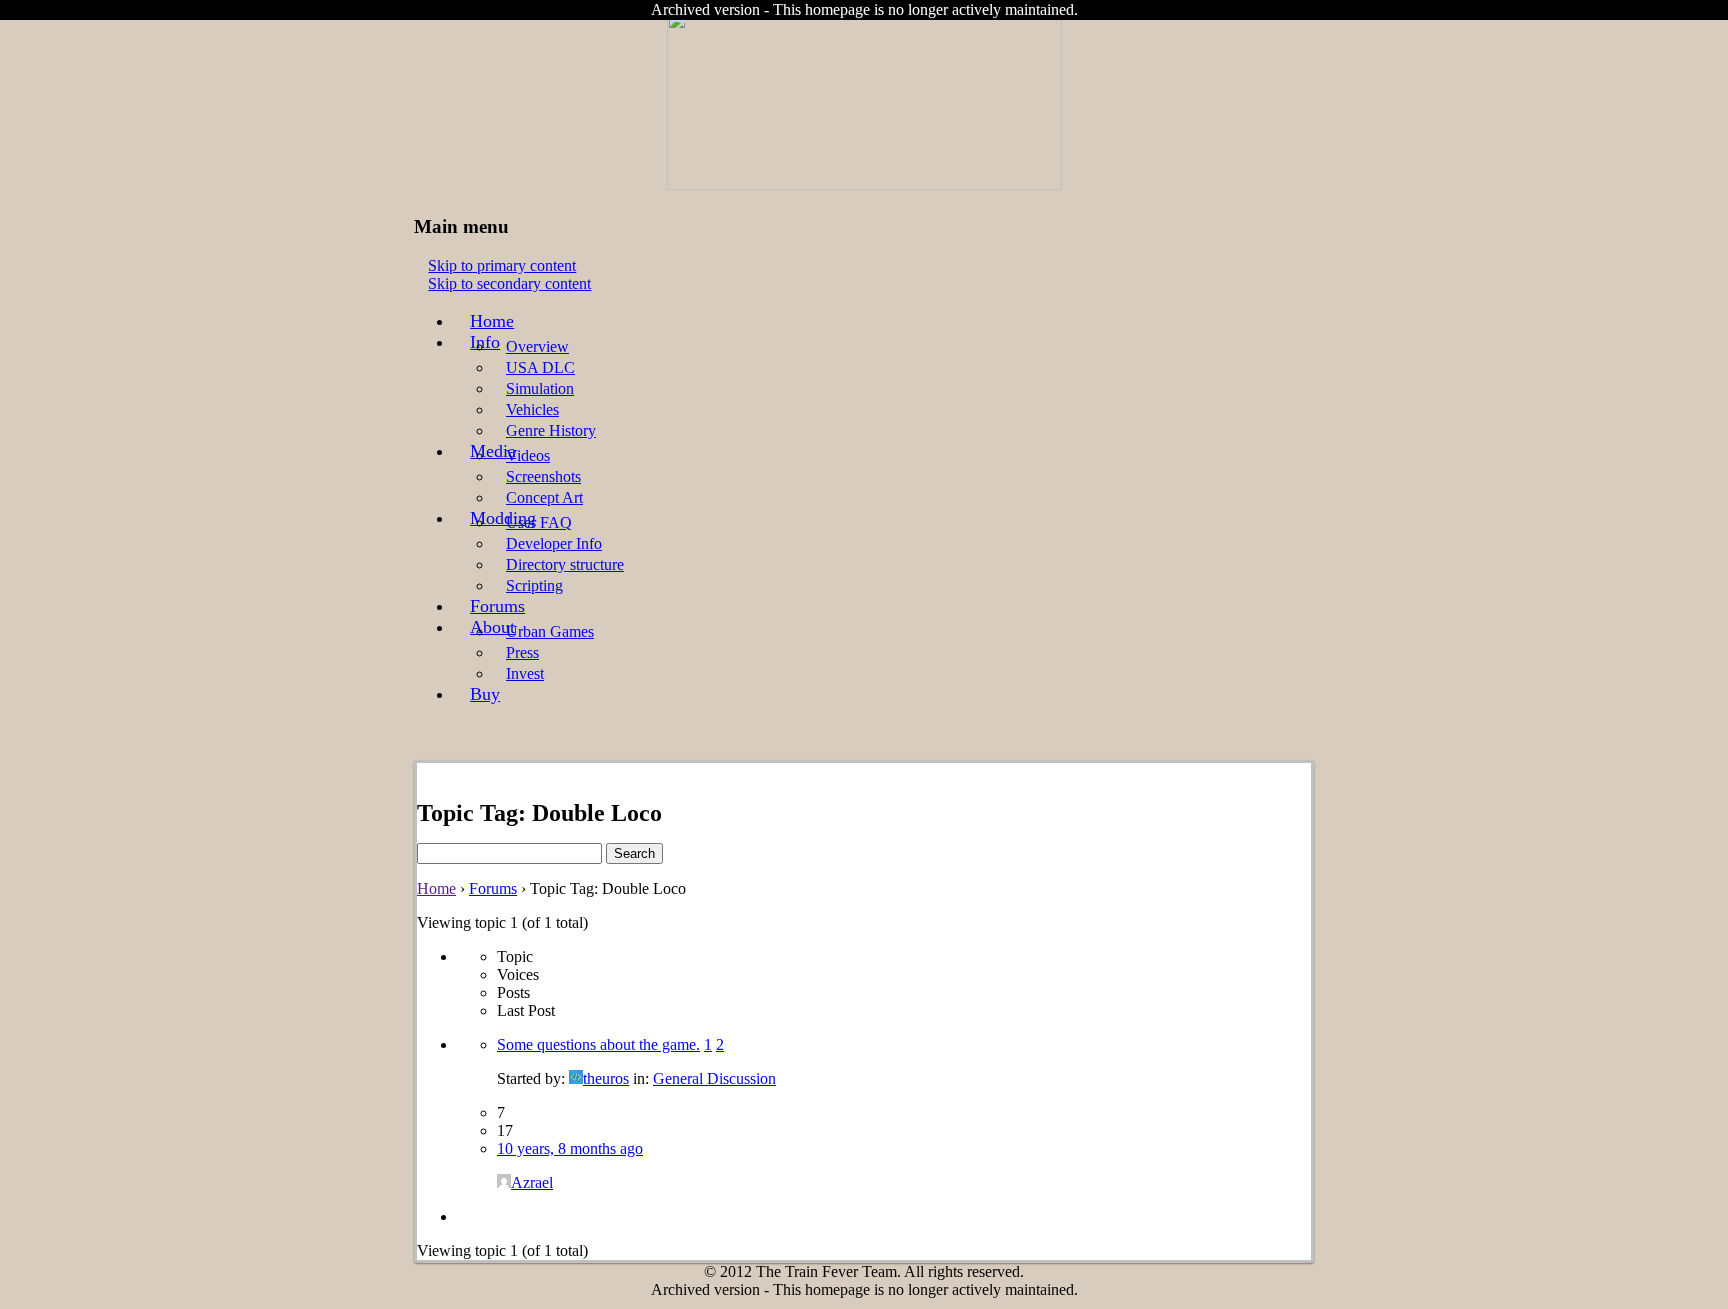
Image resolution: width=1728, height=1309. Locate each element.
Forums (497, 606)
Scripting (534, 585)
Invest (525, 673)
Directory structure (565, 564)
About (492, 627)
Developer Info (554, 543)
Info (485, 342)
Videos (528, 455)
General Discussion (714, 1078)
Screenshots (543, 476)
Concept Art (544, 497)
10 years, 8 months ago (570, 1148)
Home (492, 321)
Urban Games (550, 631)
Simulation (540, 388)
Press (522, 652)
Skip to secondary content (509, 283)
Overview (537, 346)
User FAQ (539, 522)
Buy (485, 694)
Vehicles (532, 409)
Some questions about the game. (598, 1044)
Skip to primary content (502, 265)
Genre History (551, 430)
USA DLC (540, 367)
